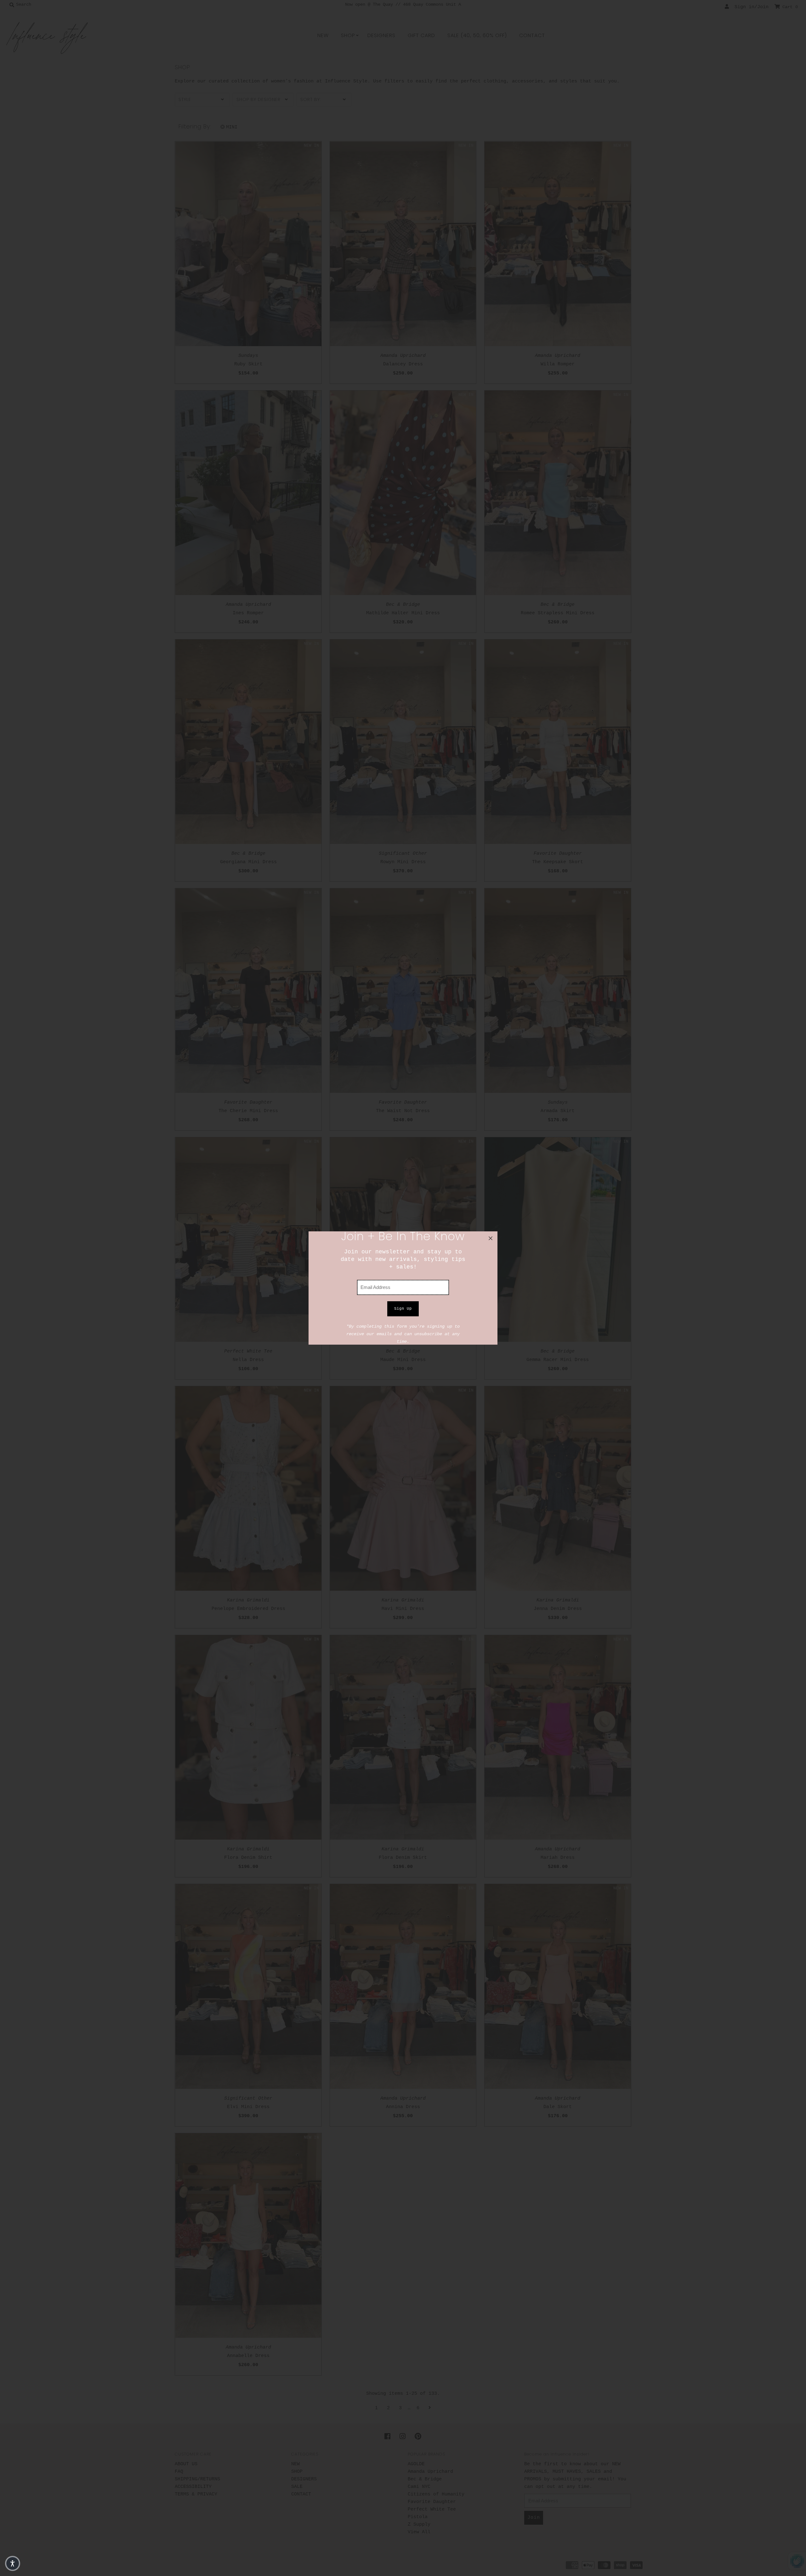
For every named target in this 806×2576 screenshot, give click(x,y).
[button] (13, 2563)
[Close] (491, 1238)
